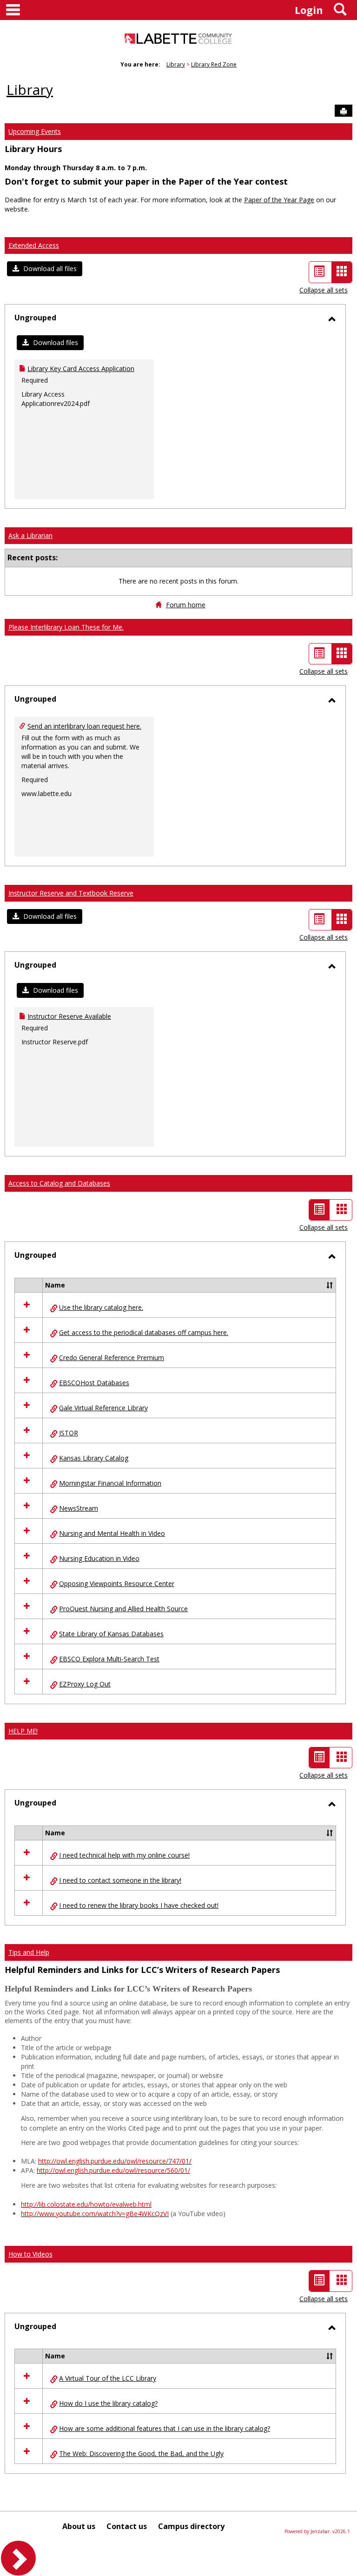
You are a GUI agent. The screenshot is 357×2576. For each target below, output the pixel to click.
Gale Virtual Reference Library (103, 1408)
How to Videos (30, 2254)
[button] (45, 269)
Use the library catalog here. (101, 1307)
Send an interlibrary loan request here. (84, 726)
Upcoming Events (35, 131)
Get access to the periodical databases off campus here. (144, 1332)
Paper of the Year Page (279, 200)
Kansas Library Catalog (94, 1458)
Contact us (127, 2526)
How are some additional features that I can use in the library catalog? (165, 2428)
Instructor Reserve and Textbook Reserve (71, 893)
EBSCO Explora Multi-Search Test (109, 1659)
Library (176, 64)
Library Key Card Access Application (81, 368)
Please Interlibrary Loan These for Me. (66, 627)
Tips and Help (29, 1952)
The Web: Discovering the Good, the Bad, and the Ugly (141, 2453)
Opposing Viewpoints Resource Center (117, 1583)
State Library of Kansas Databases (111, 1634)
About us (79, 2526)
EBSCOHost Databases (94, 1383)
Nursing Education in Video (99, 1558)
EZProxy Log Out (85, 1684)
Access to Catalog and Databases (59, 1183)
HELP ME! (23, 1731)
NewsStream (79, 1508)
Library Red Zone (214, 64)
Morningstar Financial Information (110, 1483)
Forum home (186, 605)
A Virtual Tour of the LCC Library (108, 2378)
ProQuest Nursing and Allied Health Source (123, 1609)
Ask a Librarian (30, 535)
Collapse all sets (324, 290)
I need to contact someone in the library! (120, 1880)
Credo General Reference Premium (112, 1358)
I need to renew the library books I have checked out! (139, 1905)
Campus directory (191, 2526)
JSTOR (69, 1433)
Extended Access (34, 245)
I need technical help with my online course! (124, 1855)
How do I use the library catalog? (108, 2403)
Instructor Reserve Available (69, 1016)
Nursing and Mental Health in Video (112, 1533)
